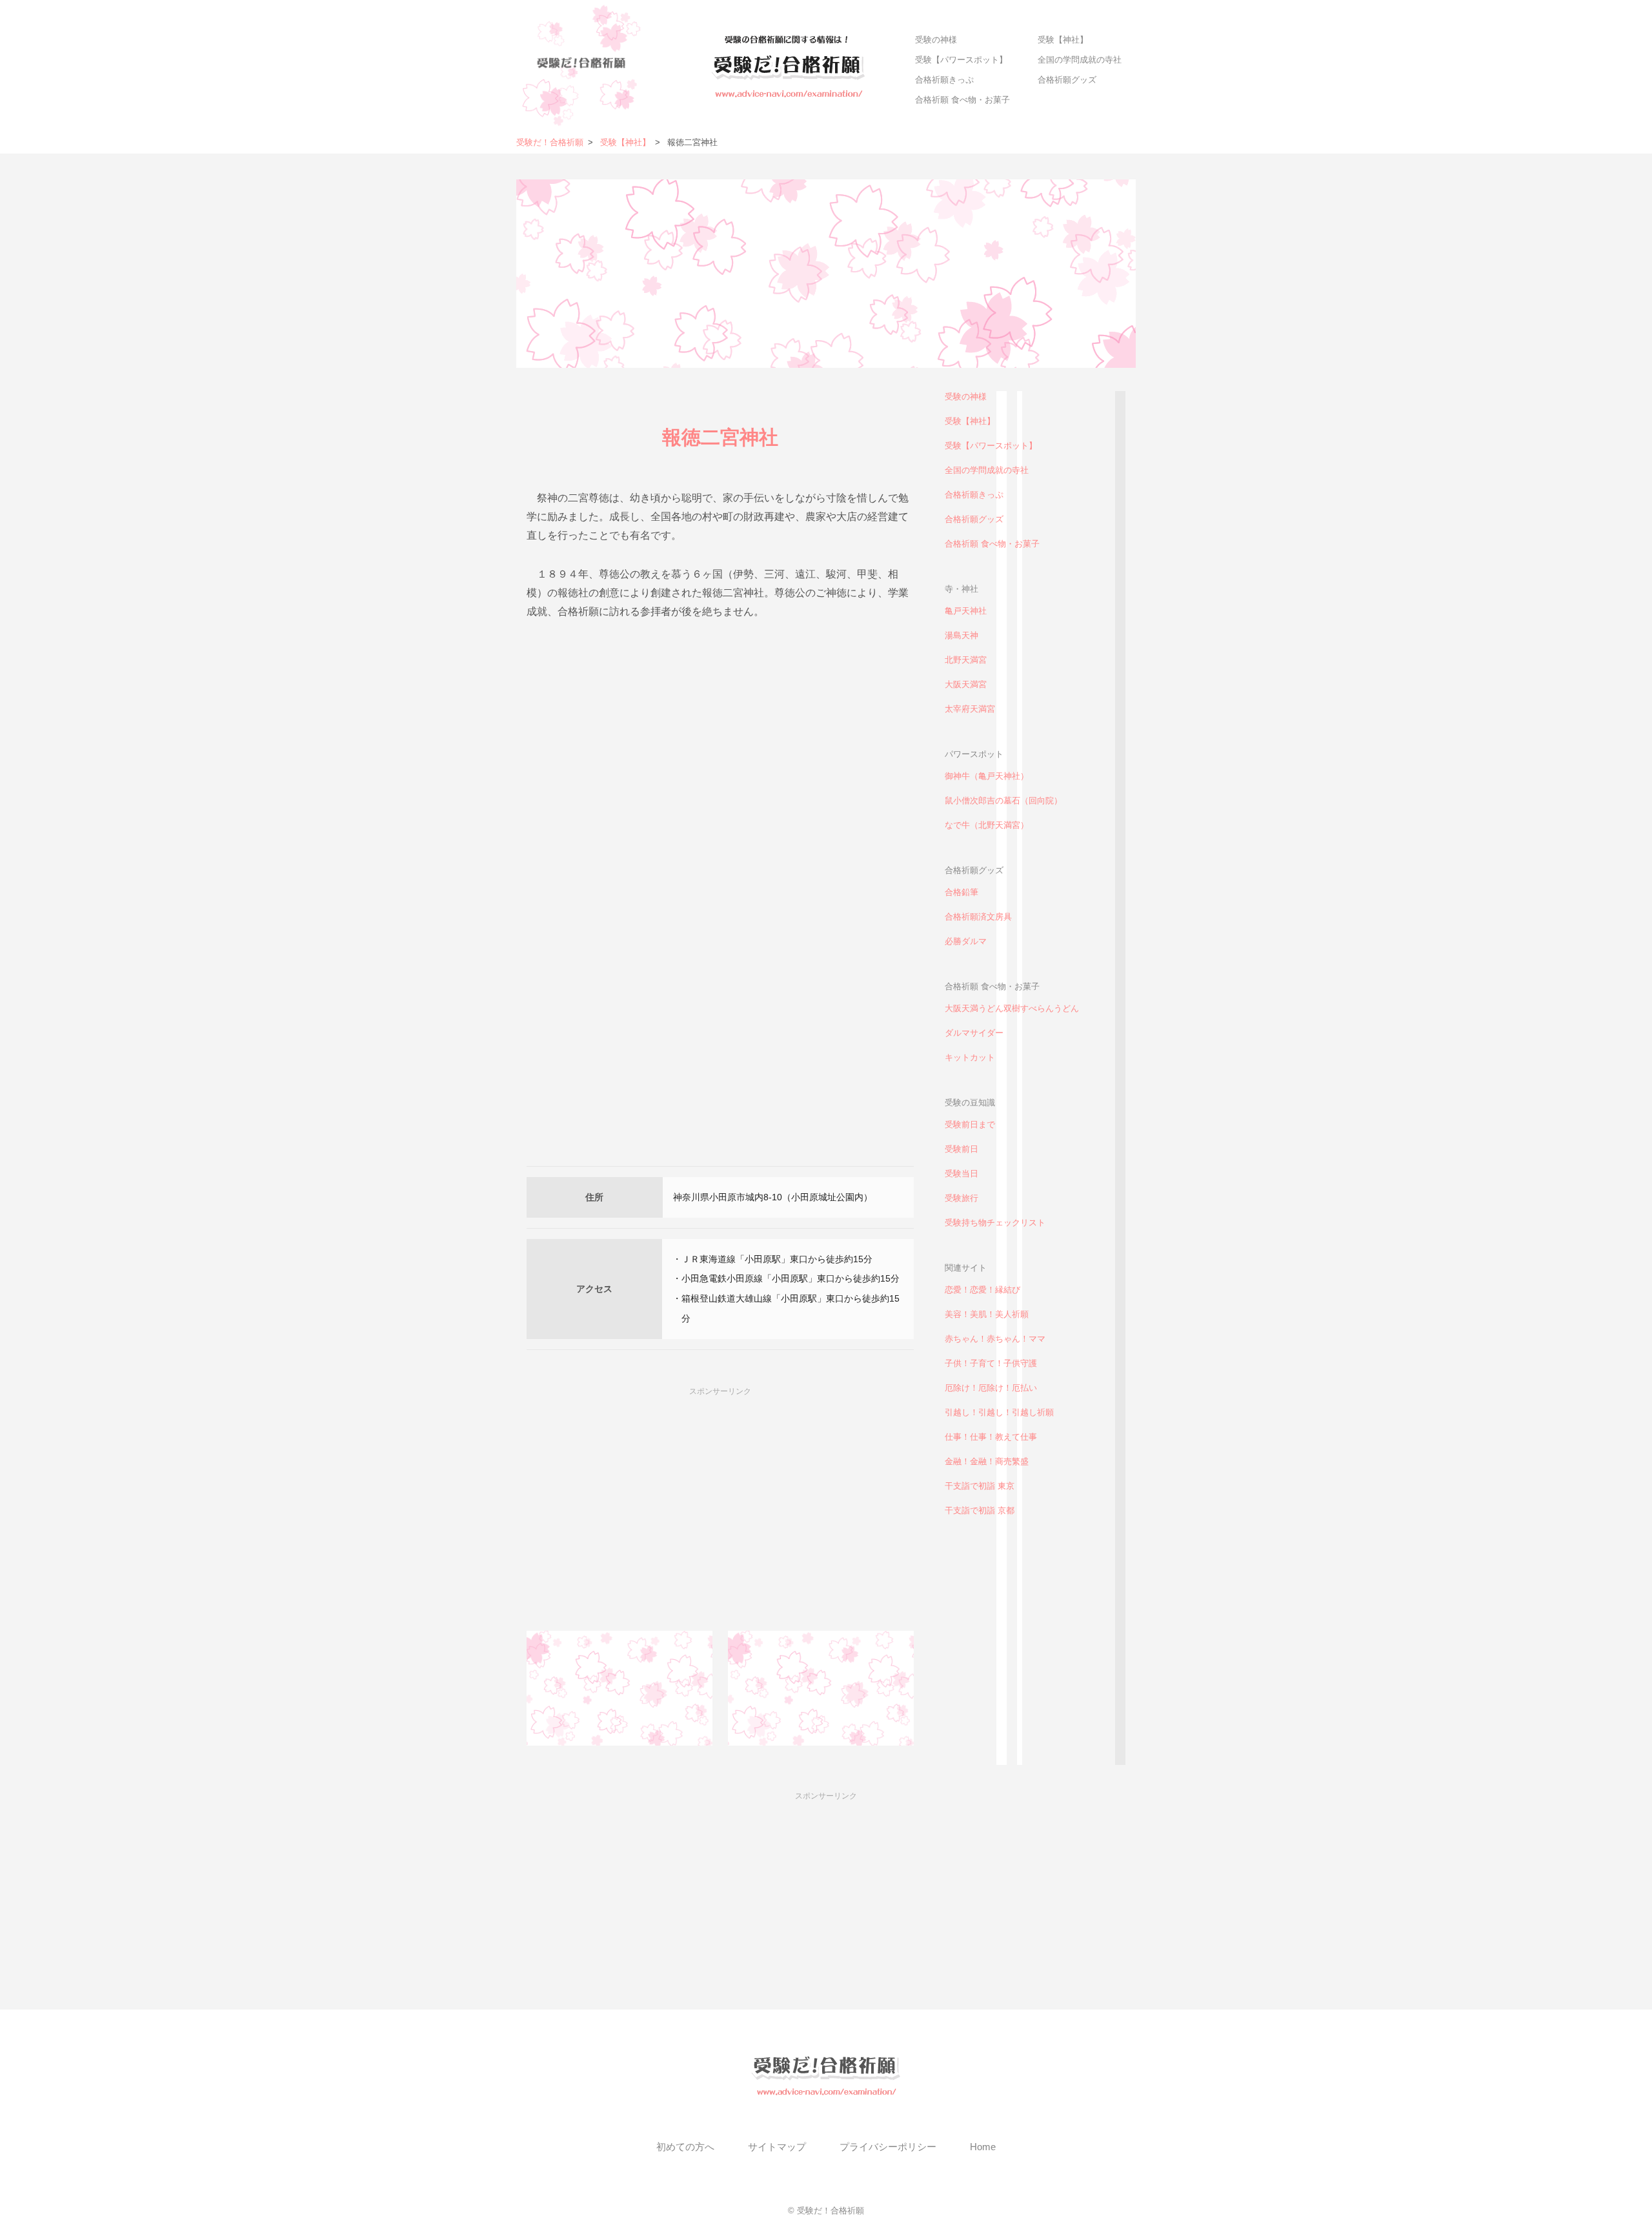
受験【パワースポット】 (961, 60)
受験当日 (962, 1174)
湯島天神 (962, 635)
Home (983, 2147)
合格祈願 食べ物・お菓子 (962, 100)
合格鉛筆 (962, 892)
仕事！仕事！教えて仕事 (991, 1437)
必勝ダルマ (966, 941)
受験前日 (962, 1149)
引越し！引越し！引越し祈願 (999, 1412)
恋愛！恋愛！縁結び (982, 1290)
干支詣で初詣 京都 (980, 1510)
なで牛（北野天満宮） (987, 825)
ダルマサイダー (974, 1033)
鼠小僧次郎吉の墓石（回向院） (1003, 801)
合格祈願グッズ (1067, 80)
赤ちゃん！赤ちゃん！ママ (995, 1339)
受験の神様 (936, 40)
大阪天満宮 (966, 684)
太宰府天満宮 (970, 709)
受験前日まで (970, 1124)
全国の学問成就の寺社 (1080, 60)
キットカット (970, 1057)
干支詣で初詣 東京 (980, 1486)
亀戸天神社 (966, 611)
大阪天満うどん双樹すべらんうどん (1012, 1008)
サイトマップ (777, 2147)
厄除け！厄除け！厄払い (991, 1388)
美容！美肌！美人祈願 (987, 1314)
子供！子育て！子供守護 (991, 1363)
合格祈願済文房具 (978, 917)
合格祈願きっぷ (944, 80)
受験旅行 (962, 1198)
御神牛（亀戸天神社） (987, 776)
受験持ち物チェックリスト (995, 1223)
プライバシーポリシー (888, 2147)
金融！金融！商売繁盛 (987, 1461)
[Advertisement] (720, 743)
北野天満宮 (966, 660)
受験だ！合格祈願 (550, 142)
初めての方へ (685, 2147)
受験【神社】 (1063, 40)
